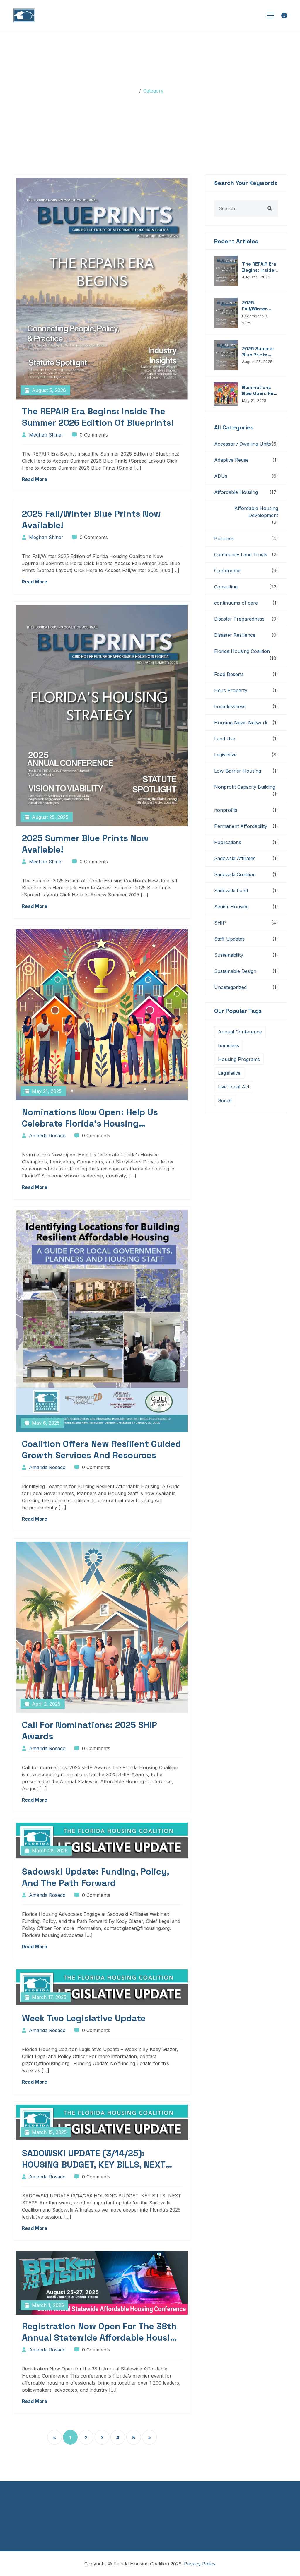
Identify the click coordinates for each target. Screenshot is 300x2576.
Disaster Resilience (235, 635)
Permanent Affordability (241, 826)
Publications (228, 842)
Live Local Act (234, 1087)
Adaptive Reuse (231, 460)
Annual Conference (240, 1032)
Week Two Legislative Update (84, 2018)
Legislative (225, 755)
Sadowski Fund (231, 891)
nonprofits (226, 810)
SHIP (220, 923)
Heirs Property (231, 690)
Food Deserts (229, 674)
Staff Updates (229, 939)
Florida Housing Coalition (242, 651)
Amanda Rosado (47, 1136)
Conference (227, 571)
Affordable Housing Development (256, 512)
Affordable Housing (236, 492)
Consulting (226, 587)
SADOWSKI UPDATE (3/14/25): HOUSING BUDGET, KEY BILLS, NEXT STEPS (94, 2159)
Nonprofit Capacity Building (245, 787)
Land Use (225, 739)
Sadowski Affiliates (235, 858)
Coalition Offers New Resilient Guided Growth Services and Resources (102, 1449)
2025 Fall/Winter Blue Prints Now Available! (91, 519)
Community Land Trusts (241, 554)
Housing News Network (241, 723)
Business (224, 538)
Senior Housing (231, 907)
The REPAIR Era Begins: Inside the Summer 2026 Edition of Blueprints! (98, 417)
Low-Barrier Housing (238, 771)
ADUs (221, 476)
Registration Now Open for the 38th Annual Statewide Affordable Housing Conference (102, 2332)
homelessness (230, 706)
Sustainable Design (235, 971)
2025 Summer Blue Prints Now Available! (85, 844)
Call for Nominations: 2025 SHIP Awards (90, 1731)
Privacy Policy (200, 2564)
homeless (229, 1045)
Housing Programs (239, 1059)
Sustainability (229, 955)
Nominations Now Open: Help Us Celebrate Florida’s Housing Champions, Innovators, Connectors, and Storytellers (99, 1118)
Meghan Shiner (46, 435)
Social (225, 1100)
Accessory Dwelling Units (243, 444)
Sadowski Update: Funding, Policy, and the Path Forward (96, 1877)
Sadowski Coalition (235, 874)
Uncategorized (230, 987)
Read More (35, 479)
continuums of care (236, 603)
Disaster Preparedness (239, 619)
